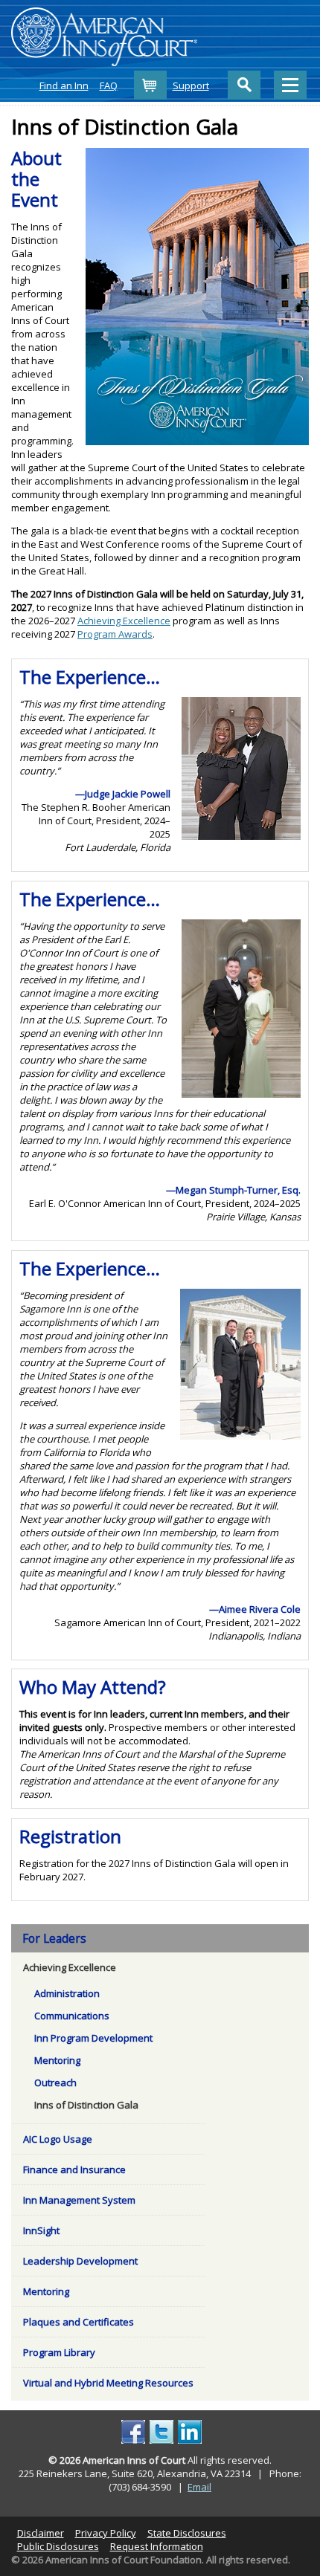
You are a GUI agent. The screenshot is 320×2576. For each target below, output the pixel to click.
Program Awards (115, 634)
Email (199, 2487)
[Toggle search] (244, 85)
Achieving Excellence (124, 621)
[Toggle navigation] (290, 85)
